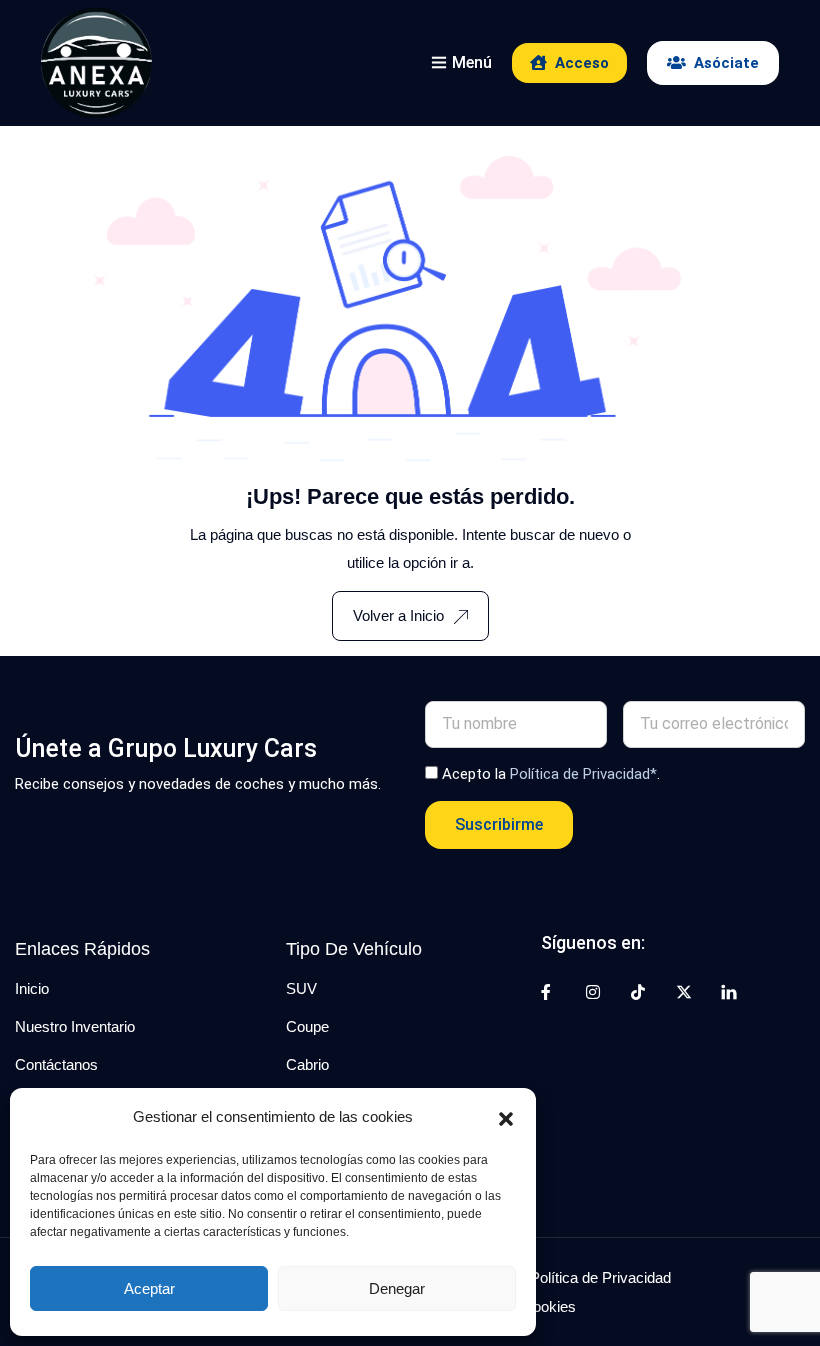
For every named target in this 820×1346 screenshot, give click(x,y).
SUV (301, 988)
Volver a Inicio (398, 615)
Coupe (307, 1026)
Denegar (397, 1288)
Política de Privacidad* (583, 774)
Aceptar (149, 1288)
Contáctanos (56, 1064)
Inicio (32, 988)
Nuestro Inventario (75, 1026)
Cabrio (307, 1064)
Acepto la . (551, 774)
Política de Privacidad (600, 1277)
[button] (506, 1117)
